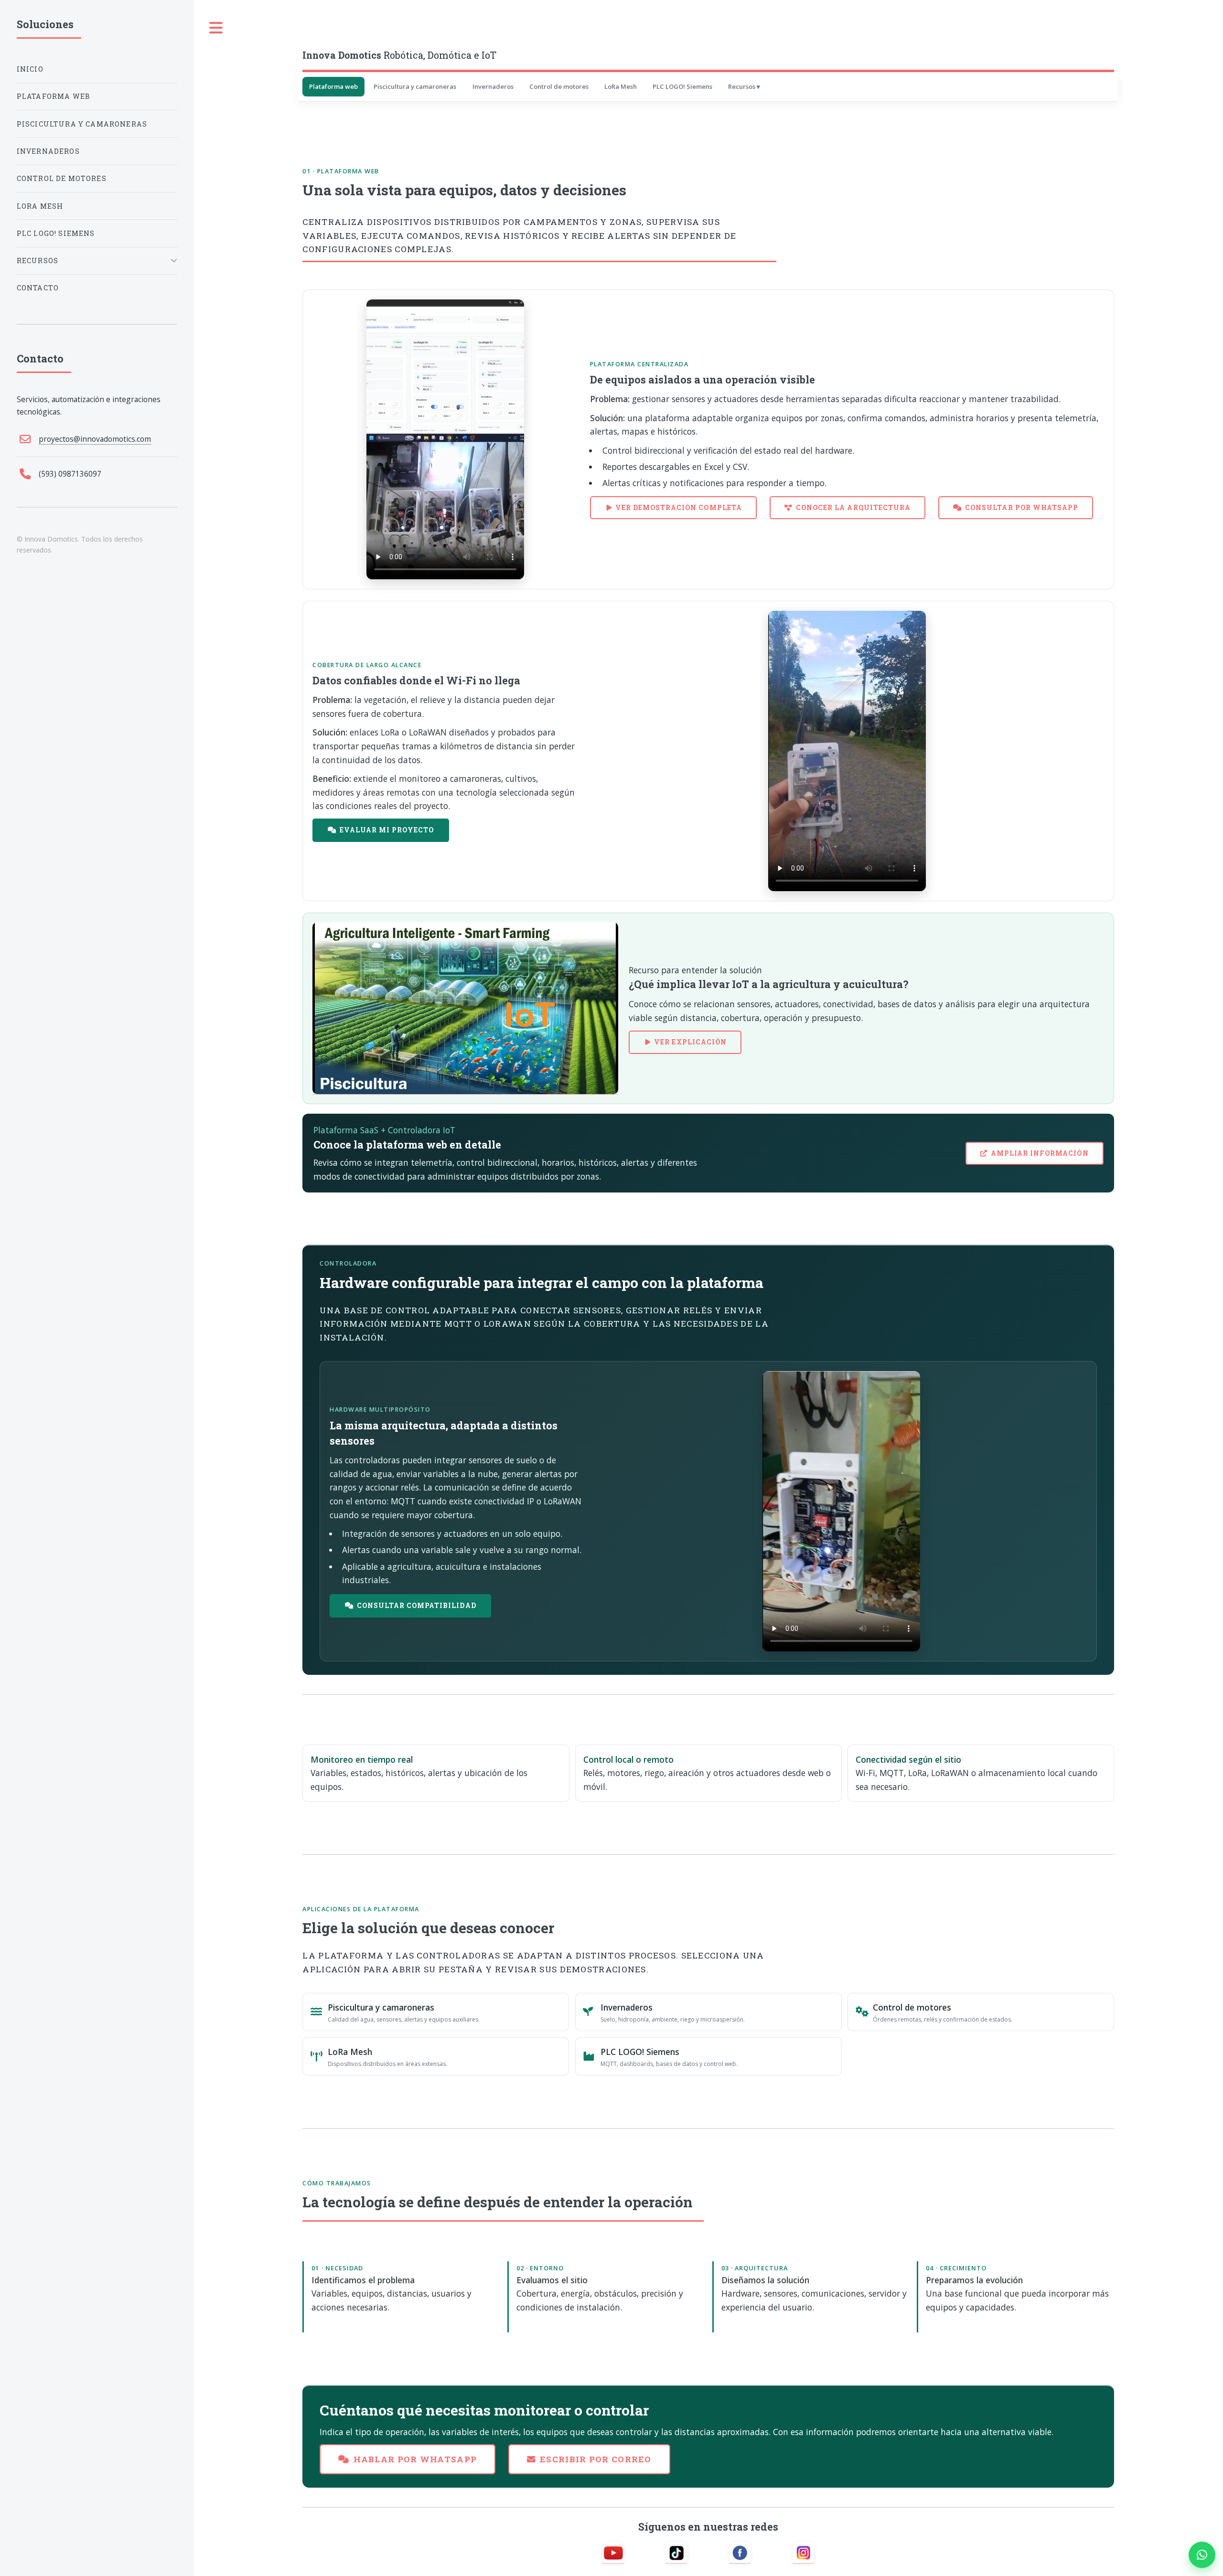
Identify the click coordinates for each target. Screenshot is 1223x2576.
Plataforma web (333, 86)
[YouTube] (613, 2553)
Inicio (30, 69)
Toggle (216, 28)
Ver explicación (690, 1042)
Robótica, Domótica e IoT (399, 55)
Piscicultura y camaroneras (415, 86)
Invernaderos (493, 86)
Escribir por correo (596, 2459)
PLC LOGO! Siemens (682, 86)
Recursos (742, 86)
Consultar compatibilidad (417, 1605)
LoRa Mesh (621, 86)
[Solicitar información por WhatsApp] (1202, 2555)
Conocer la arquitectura (853, 507)
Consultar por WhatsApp (1022, 507)
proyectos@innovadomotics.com (95, 439)
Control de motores (559, 86)
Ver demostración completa (679, 507)
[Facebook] (740, 2553)
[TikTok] (676, 2553)
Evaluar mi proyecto (387, 830)
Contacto (38, 288)
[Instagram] (804, 2553)
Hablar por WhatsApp (415, 2459)
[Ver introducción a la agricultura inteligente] (465, 1008)
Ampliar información (1040, 1153)
